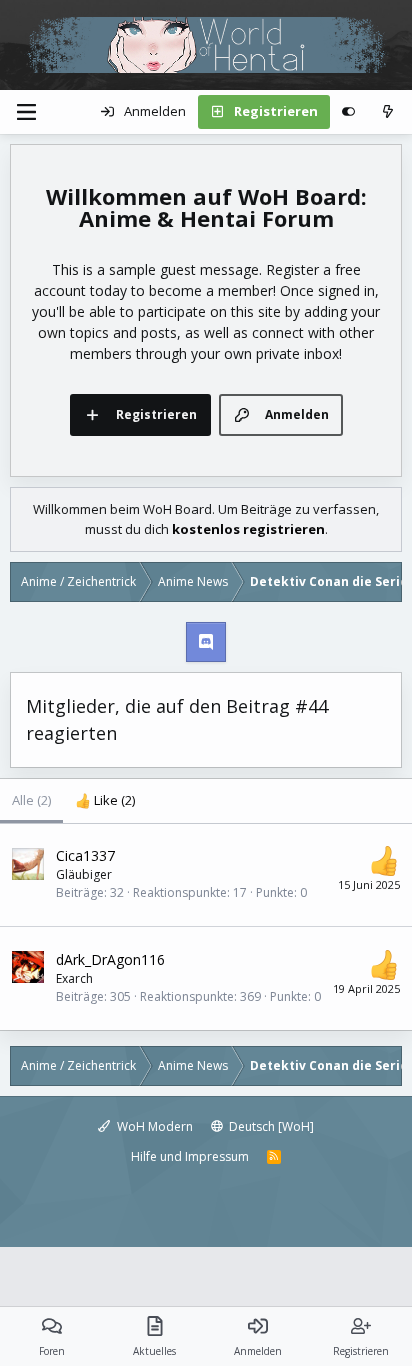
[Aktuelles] (387, 112)
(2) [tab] (31, 800)
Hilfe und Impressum (190, 1156)
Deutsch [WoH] (270, 1126)
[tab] (105, 801)
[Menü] (26, 112)
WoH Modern (153, 1126)
